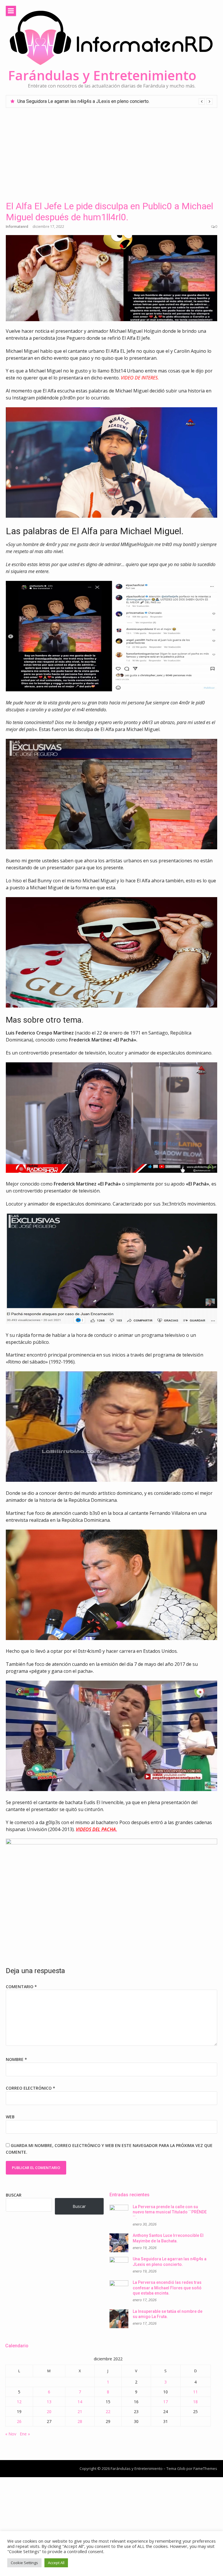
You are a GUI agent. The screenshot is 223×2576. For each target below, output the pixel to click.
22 (108, 2412)
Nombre (16, 2059)
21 (80, 2412)
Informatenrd (17, 227)
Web (10, 2117)
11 (195, 2392)
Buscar (14, 2195)
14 (80, 2402)
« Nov (11, 2434)
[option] (115, 101)
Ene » (25, 2434)
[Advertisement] (111, 151)
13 (49, 2402)
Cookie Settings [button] (24, 2563)
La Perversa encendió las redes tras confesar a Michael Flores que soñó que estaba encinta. (111, 101)
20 (49, 2412)
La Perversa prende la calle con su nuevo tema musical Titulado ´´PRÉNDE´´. (170, 2212)
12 (19, 2402)
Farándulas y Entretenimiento (102, 75)
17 (166, 2402)
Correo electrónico (30, 2088)
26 (19, 2421)
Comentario (21, 1987)
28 (80, 2421)
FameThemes (205, 2468)
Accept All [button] (56, 2563)
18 (195, 2402)
